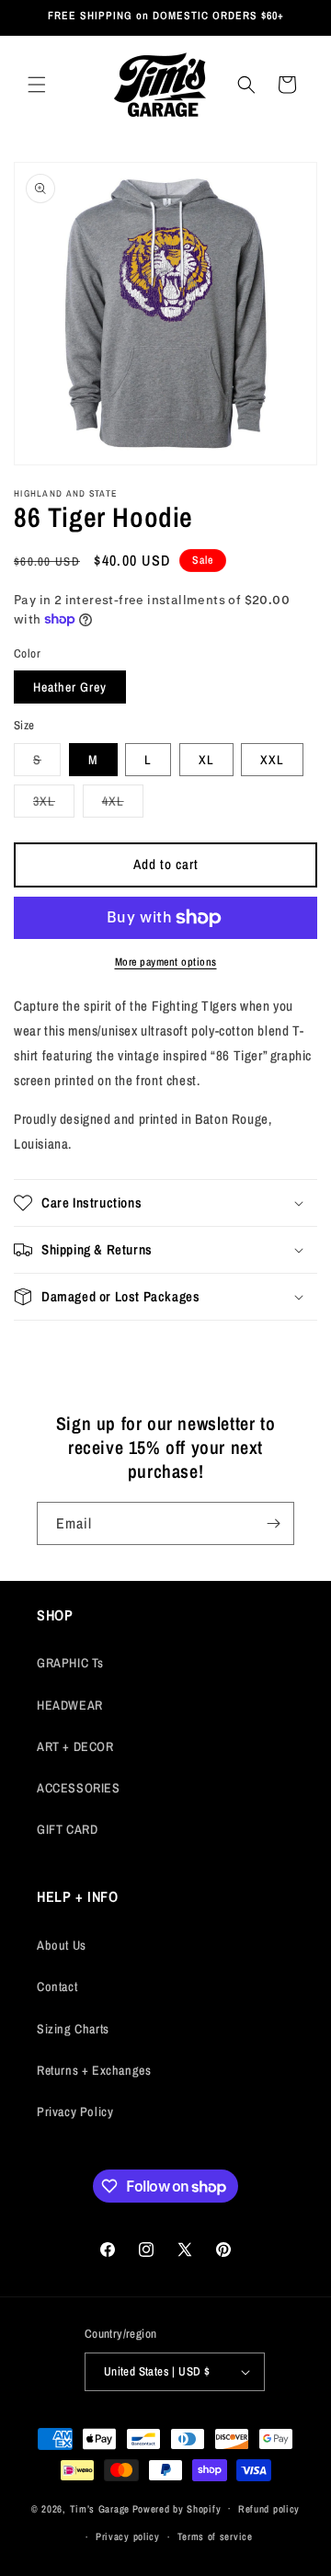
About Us (62, 1945)
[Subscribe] (273, 1523)
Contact (57, 1986)
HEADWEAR (70, 1705)
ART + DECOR (75, 1746)
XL (206, 760)
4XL (123, 805)
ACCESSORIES (79, 1788)
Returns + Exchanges (94, 2070)
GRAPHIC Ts (70, 1663)
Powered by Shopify (177, 2508)
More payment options (166, 962)
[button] (37, 85)
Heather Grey (70, 687)
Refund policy (269, 2509)
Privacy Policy (75, 2112)
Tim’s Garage (100, 2508)
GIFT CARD (67, 1829)
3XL (54, 805)
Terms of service (215, 2536)
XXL (272, 760)
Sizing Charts (73, 2029)
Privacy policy (128, 2536)
